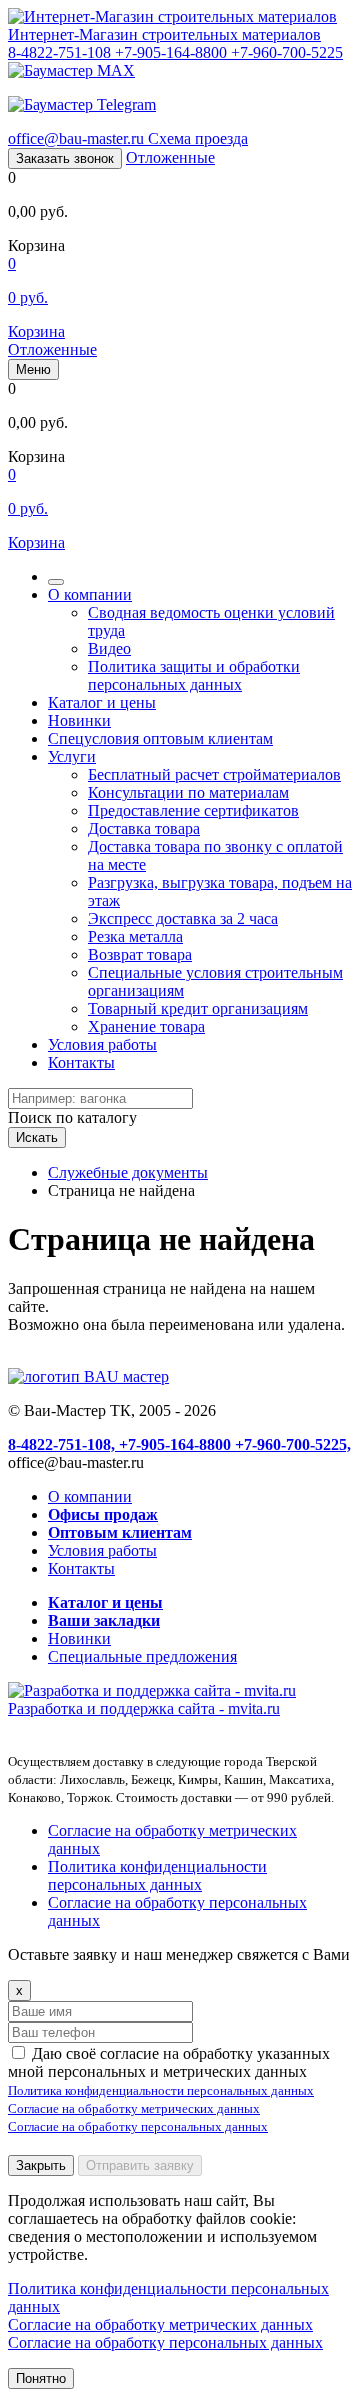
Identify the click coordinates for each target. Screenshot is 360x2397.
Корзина (36, 331)
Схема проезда (198, 138)
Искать (37, 1137)
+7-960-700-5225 (287, 52)
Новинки (79, 720)
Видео (109, 648)
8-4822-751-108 (61, 52)
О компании (90, 594)
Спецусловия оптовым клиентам (160, 738)
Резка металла (135, 936)
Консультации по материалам (188, 792)
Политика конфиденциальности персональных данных (157, 1875)
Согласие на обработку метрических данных (134, 2108)
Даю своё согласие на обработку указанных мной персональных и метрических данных (169, 2062)
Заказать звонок (65, 158)
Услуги (72, 756)
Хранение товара (146, 1026)
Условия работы (102, 1044)
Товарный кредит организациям (198, 1008)
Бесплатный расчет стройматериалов (214, 774)
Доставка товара (144, 828)
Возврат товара (140, 954)
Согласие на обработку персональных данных (138, 2126)
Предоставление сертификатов (193, 810)
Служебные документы (128, 1172)
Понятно (41, 2378)
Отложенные (170, 157)
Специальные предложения (142, 1656)
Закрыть (41, 2165)
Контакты (81, 1062)
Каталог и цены (102, 702)
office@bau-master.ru (78, 138)
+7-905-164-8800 (173, 52)
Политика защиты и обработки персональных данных (194, 675)
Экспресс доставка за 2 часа (183, 918)
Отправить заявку (140, 2165)
